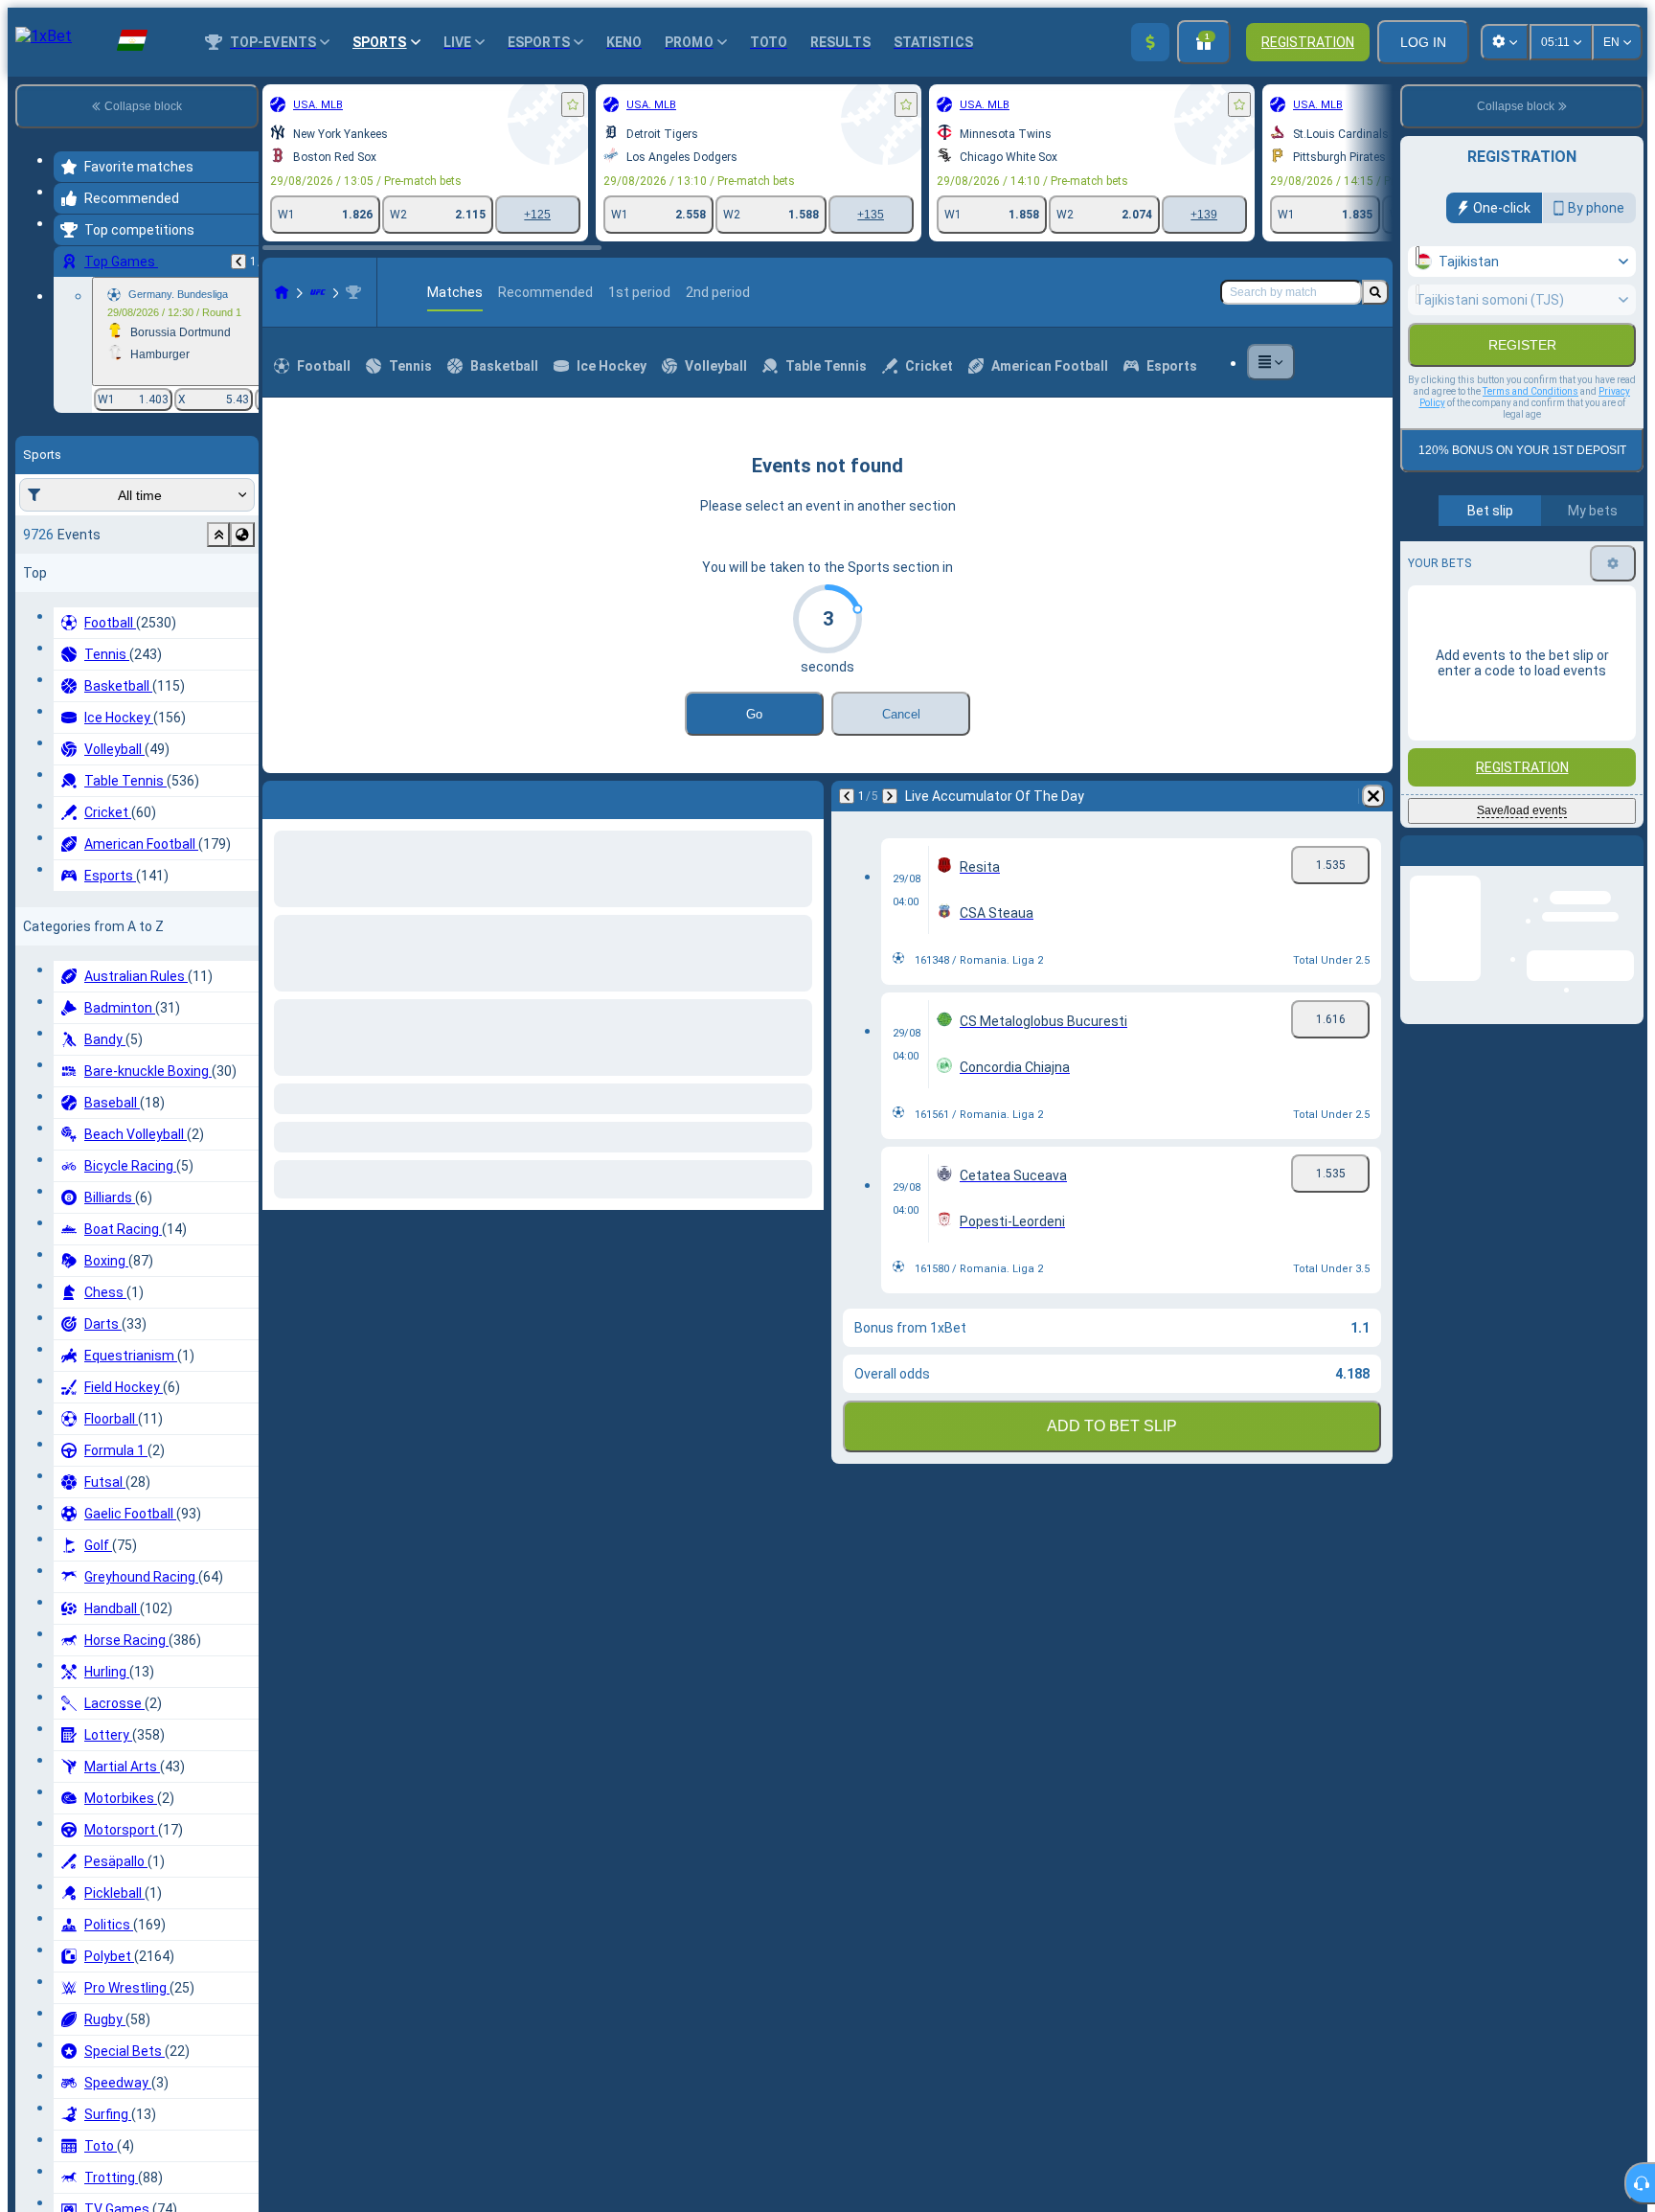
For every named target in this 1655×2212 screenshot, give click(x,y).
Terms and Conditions (1530, 433)
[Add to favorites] (573, 104)
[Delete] (805, 796)
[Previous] (238, 262)
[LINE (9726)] (282, 292)
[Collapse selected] (218, 535)
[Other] (1271, 362)
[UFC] (318, 292)
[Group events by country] (242, 535)
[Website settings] (1505, 42)
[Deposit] (1150, 42)
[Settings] (1613, 604)
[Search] (1375, 292)
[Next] (328, 796)
